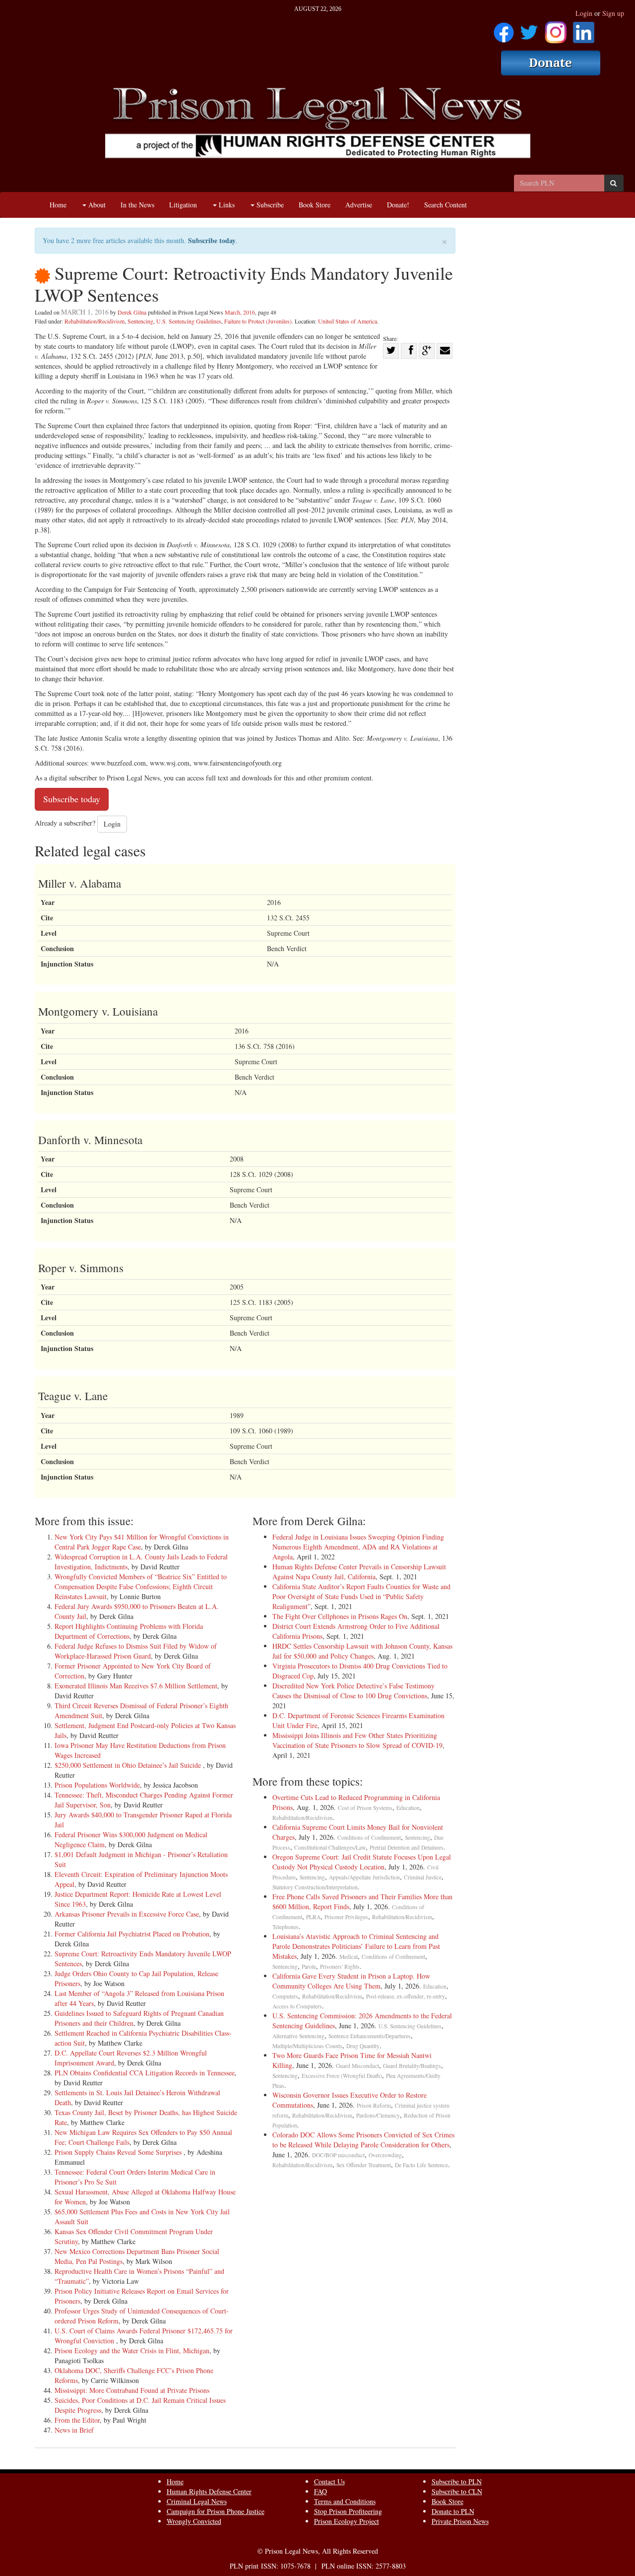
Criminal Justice (423, 1877)
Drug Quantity (363, 2046)
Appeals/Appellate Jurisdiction (364, 1877)
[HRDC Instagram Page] (556, 29)
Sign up (613, 13)
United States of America (348, 321)
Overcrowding (385, 2155)
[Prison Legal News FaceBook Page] (504, 29)
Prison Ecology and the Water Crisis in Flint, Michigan (132, 2351)
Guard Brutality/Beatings (412, 2066)
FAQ (320, 2491)
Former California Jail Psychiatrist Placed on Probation (132, 1934)
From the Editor (77, 2420)
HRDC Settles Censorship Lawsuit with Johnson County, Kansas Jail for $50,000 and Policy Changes (362, 1651)
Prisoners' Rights (340, 1966)
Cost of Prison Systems (365, 1808)
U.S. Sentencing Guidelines (189, 321)
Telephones (286, 1927)
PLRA (313, 1917)
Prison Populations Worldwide (97, 1785)
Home (58, 205)
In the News (137, 205)
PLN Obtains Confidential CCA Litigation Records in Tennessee (145, 2073)
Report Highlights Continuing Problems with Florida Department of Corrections (129, 1631)
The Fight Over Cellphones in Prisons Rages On (340, 1616)
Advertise (359, 205)
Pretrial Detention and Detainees (407, 1847)
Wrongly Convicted (194, 2521)
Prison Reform (374, 2105)
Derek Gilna (132, 312)
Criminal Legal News (197, 2501)
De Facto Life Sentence (421, 2165)
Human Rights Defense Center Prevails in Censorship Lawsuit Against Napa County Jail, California (359, 1572)
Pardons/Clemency (378, 2115)
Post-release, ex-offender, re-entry (406, 1996)
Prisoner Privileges (346, 1917)
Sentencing (140, 321)
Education (408, 1808)
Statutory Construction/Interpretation (315, 1887)
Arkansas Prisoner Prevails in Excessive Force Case (127, 1914)
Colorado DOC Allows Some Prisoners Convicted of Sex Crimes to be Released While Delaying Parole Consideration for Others (363, 2140)
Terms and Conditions (345, 2501)
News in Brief (74, 2430)
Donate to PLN (453, 2511)
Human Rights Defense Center (209, 2491)
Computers (285, 1996)
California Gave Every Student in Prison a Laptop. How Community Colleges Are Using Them (351, 1981)
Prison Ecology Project (347, 2521)
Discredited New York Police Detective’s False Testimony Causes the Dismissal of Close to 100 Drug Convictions (353, 1691)
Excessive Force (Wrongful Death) (342, 2076)
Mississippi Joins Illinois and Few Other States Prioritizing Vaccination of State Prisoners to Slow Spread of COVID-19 (357, 1740)
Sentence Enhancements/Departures (370, 2036)
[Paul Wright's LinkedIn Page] (584, 29)
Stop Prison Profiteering (348, 2511)
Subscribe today (212, 240)
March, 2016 (240, 312)
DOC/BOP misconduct (338, 2155)
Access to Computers (297, 2006)
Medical (349, 1957)
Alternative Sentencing (298, 2036)
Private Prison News (460, 2521)
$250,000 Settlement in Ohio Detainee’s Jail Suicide (129, 1765)
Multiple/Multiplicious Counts (307, 2046)
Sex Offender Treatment (364, 2165)
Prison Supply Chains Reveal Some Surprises (119, 2152)
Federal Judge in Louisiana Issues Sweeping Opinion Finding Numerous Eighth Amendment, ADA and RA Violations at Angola (358, 1547)
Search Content (445, 205)
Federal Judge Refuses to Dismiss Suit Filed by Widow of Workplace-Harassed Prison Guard (136, 1651)
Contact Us (329, 2481)
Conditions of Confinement (369, 1837)
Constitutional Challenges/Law (330, 1847)
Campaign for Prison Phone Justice (216, 2511)
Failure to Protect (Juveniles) (258, 321)
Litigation (183, 205)
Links (226, 205)
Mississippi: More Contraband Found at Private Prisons (132, 2390)
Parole (309, 1966)
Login (584, 13)
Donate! (398, 205)
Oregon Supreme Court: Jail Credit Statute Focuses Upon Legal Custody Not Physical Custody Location (362, 1862)
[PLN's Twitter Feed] (529, 29)
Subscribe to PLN (457, 2481)
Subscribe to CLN (457, 2491)
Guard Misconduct (357, 2066)
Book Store (315, 205)
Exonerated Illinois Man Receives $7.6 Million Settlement (136, 1686)
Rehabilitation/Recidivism (95, 321)
